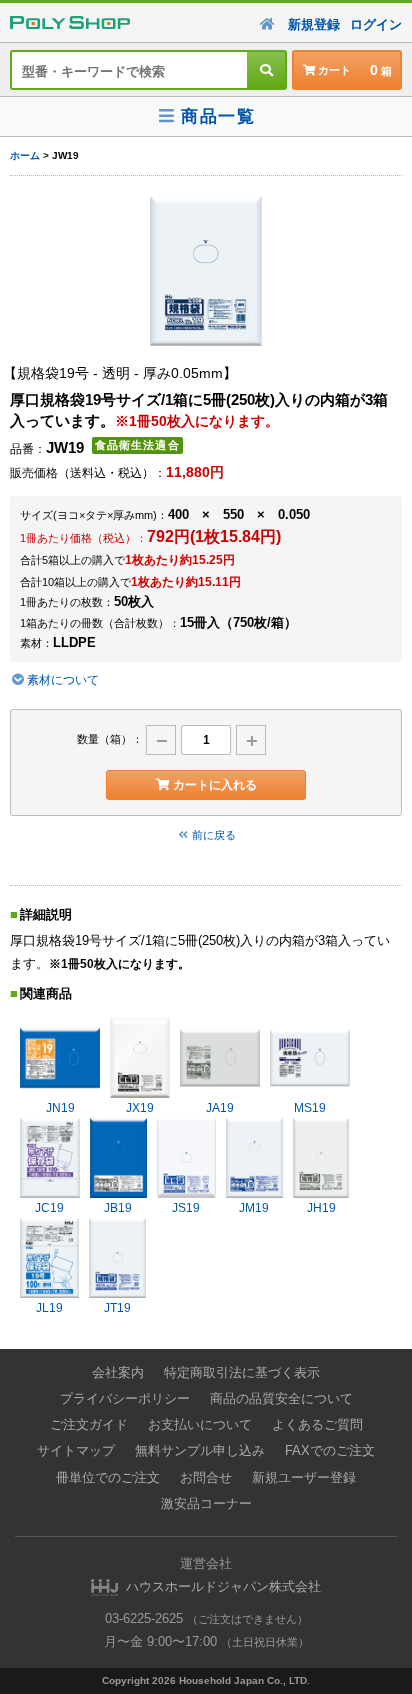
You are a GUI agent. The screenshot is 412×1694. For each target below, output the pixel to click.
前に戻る (214, 835)
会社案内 (118, 1372)
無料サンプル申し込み (200, 1450)
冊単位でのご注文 (108, 1477)
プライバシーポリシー (125, 1398)
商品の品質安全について (281, 1398)
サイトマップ (76, 1450)
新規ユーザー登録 (304, 1477)
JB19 (118, 1208)
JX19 (140, 1108)
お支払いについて (200, 1424)
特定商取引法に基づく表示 (242, 1372)
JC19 (49, 1208)
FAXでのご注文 (330, 1450)
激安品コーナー (206, 1503)
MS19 (310, 1108)
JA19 (220, 1108)
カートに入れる (215, 785)
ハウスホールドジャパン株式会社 (223, 1586)
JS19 (186, 1208)
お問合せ (206, 1477)
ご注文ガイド (89, 1424)
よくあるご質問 (317, 1424)
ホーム (25, 155)
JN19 (60, 1108)
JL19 (49, 1308)
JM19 (254, 1208)
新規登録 (314, 24)
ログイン (376, 24)
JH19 (321, 1208)
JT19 (117, 1308)
